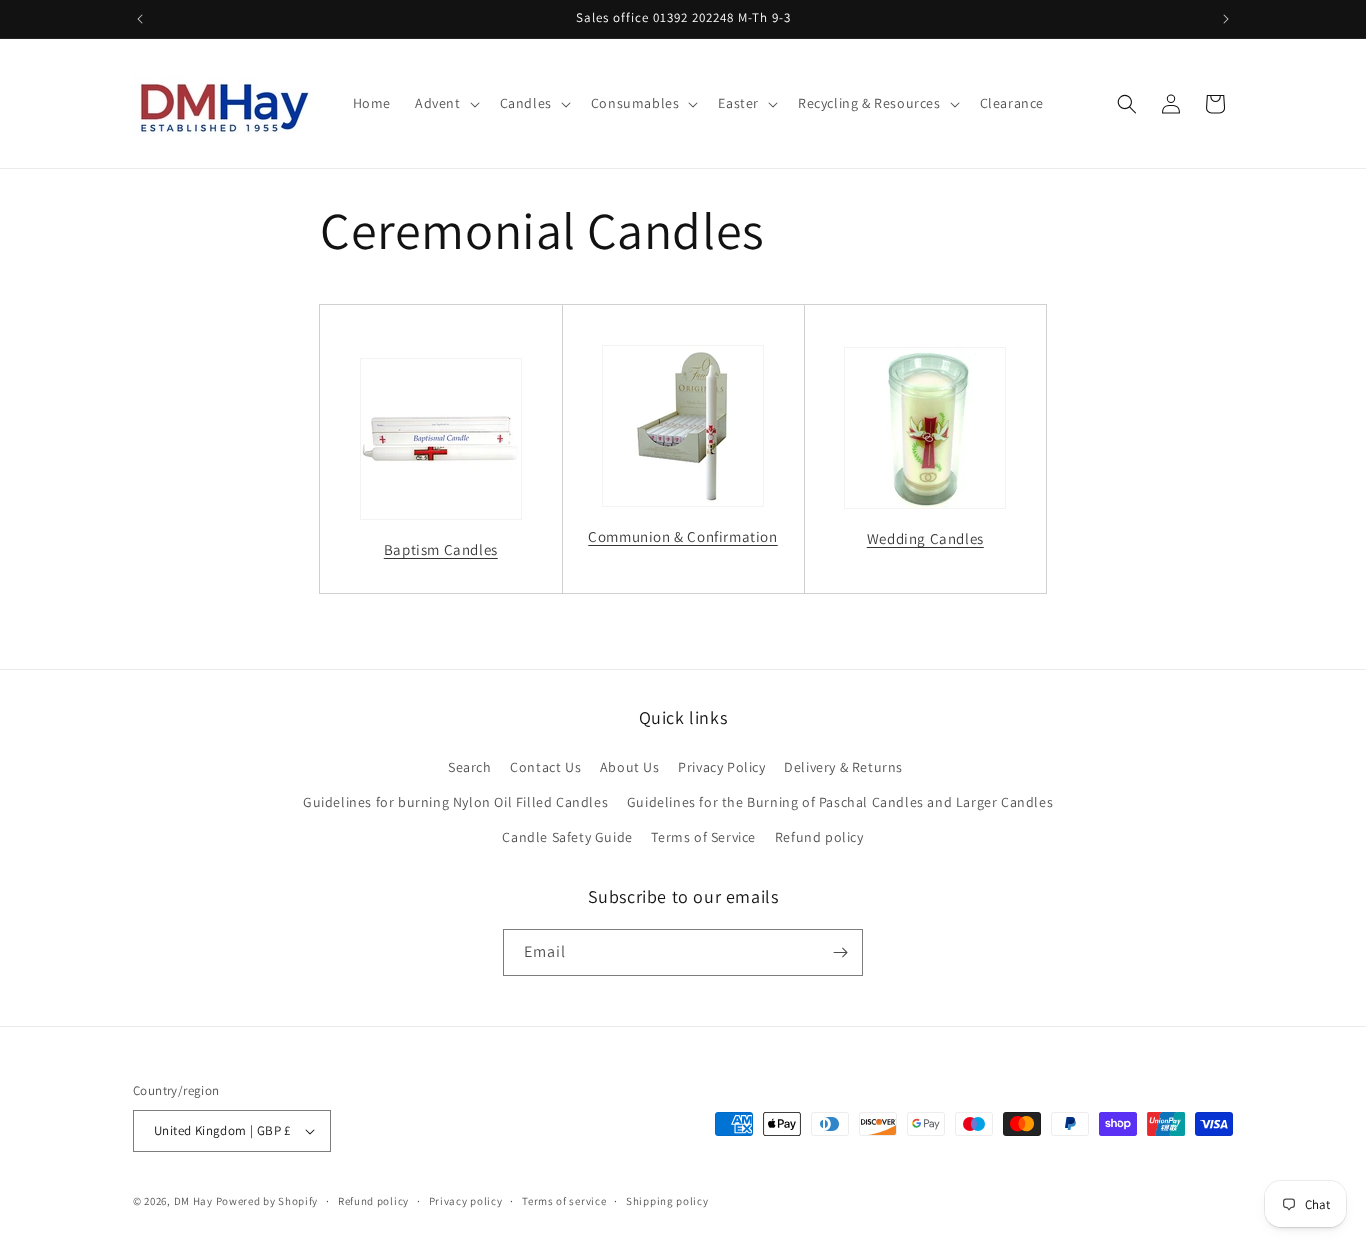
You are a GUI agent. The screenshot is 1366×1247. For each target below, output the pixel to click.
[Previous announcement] (140, 19)
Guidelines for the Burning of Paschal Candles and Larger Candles (840, 802)
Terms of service (564, 1201)
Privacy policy (466, 1201)
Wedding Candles (925, 538)
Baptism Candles (441, 549)
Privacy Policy (721, 767)
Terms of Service (703, 837)
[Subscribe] (840, 952)
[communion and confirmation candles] (683, 426)
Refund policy (819, 837)
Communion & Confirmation (682, 536)
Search (470, 767)
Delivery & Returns (843, 767)
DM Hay (193, 1201)
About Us (630, 767)
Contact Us (545, 767)
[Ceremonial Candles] (441, 439)
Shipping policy (667, 1201)
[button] (445, 103)
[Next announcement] (1226, 19)
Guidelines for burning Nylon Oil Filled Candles (455, 802)
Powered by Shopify (267, 1201)
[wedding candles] (926, 428)
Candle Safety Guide (567, 837)
